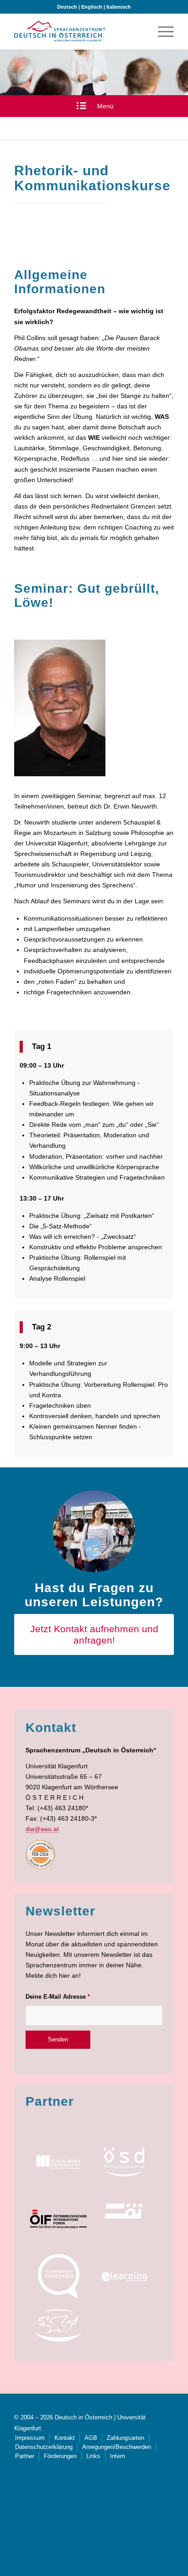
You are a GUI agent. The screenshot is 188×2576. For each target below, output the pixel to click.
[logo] (60, 31)
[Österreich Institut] (124, 2211)
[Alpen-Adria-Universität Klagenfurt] (58, 2162)
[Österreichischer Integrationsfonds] (58, 2219)
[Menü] (161, 31)
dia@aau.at (42, 1829)
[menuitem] (161, 31)
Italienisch (119, 7)
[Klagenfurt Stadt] (58, 2326)
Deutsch (67, 7)
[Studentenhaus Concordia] (58, 2276)
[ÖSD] (124, 2162)
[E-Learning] (124, 2276)
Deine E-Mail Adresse (58, 1997)
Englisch (92, 7)
